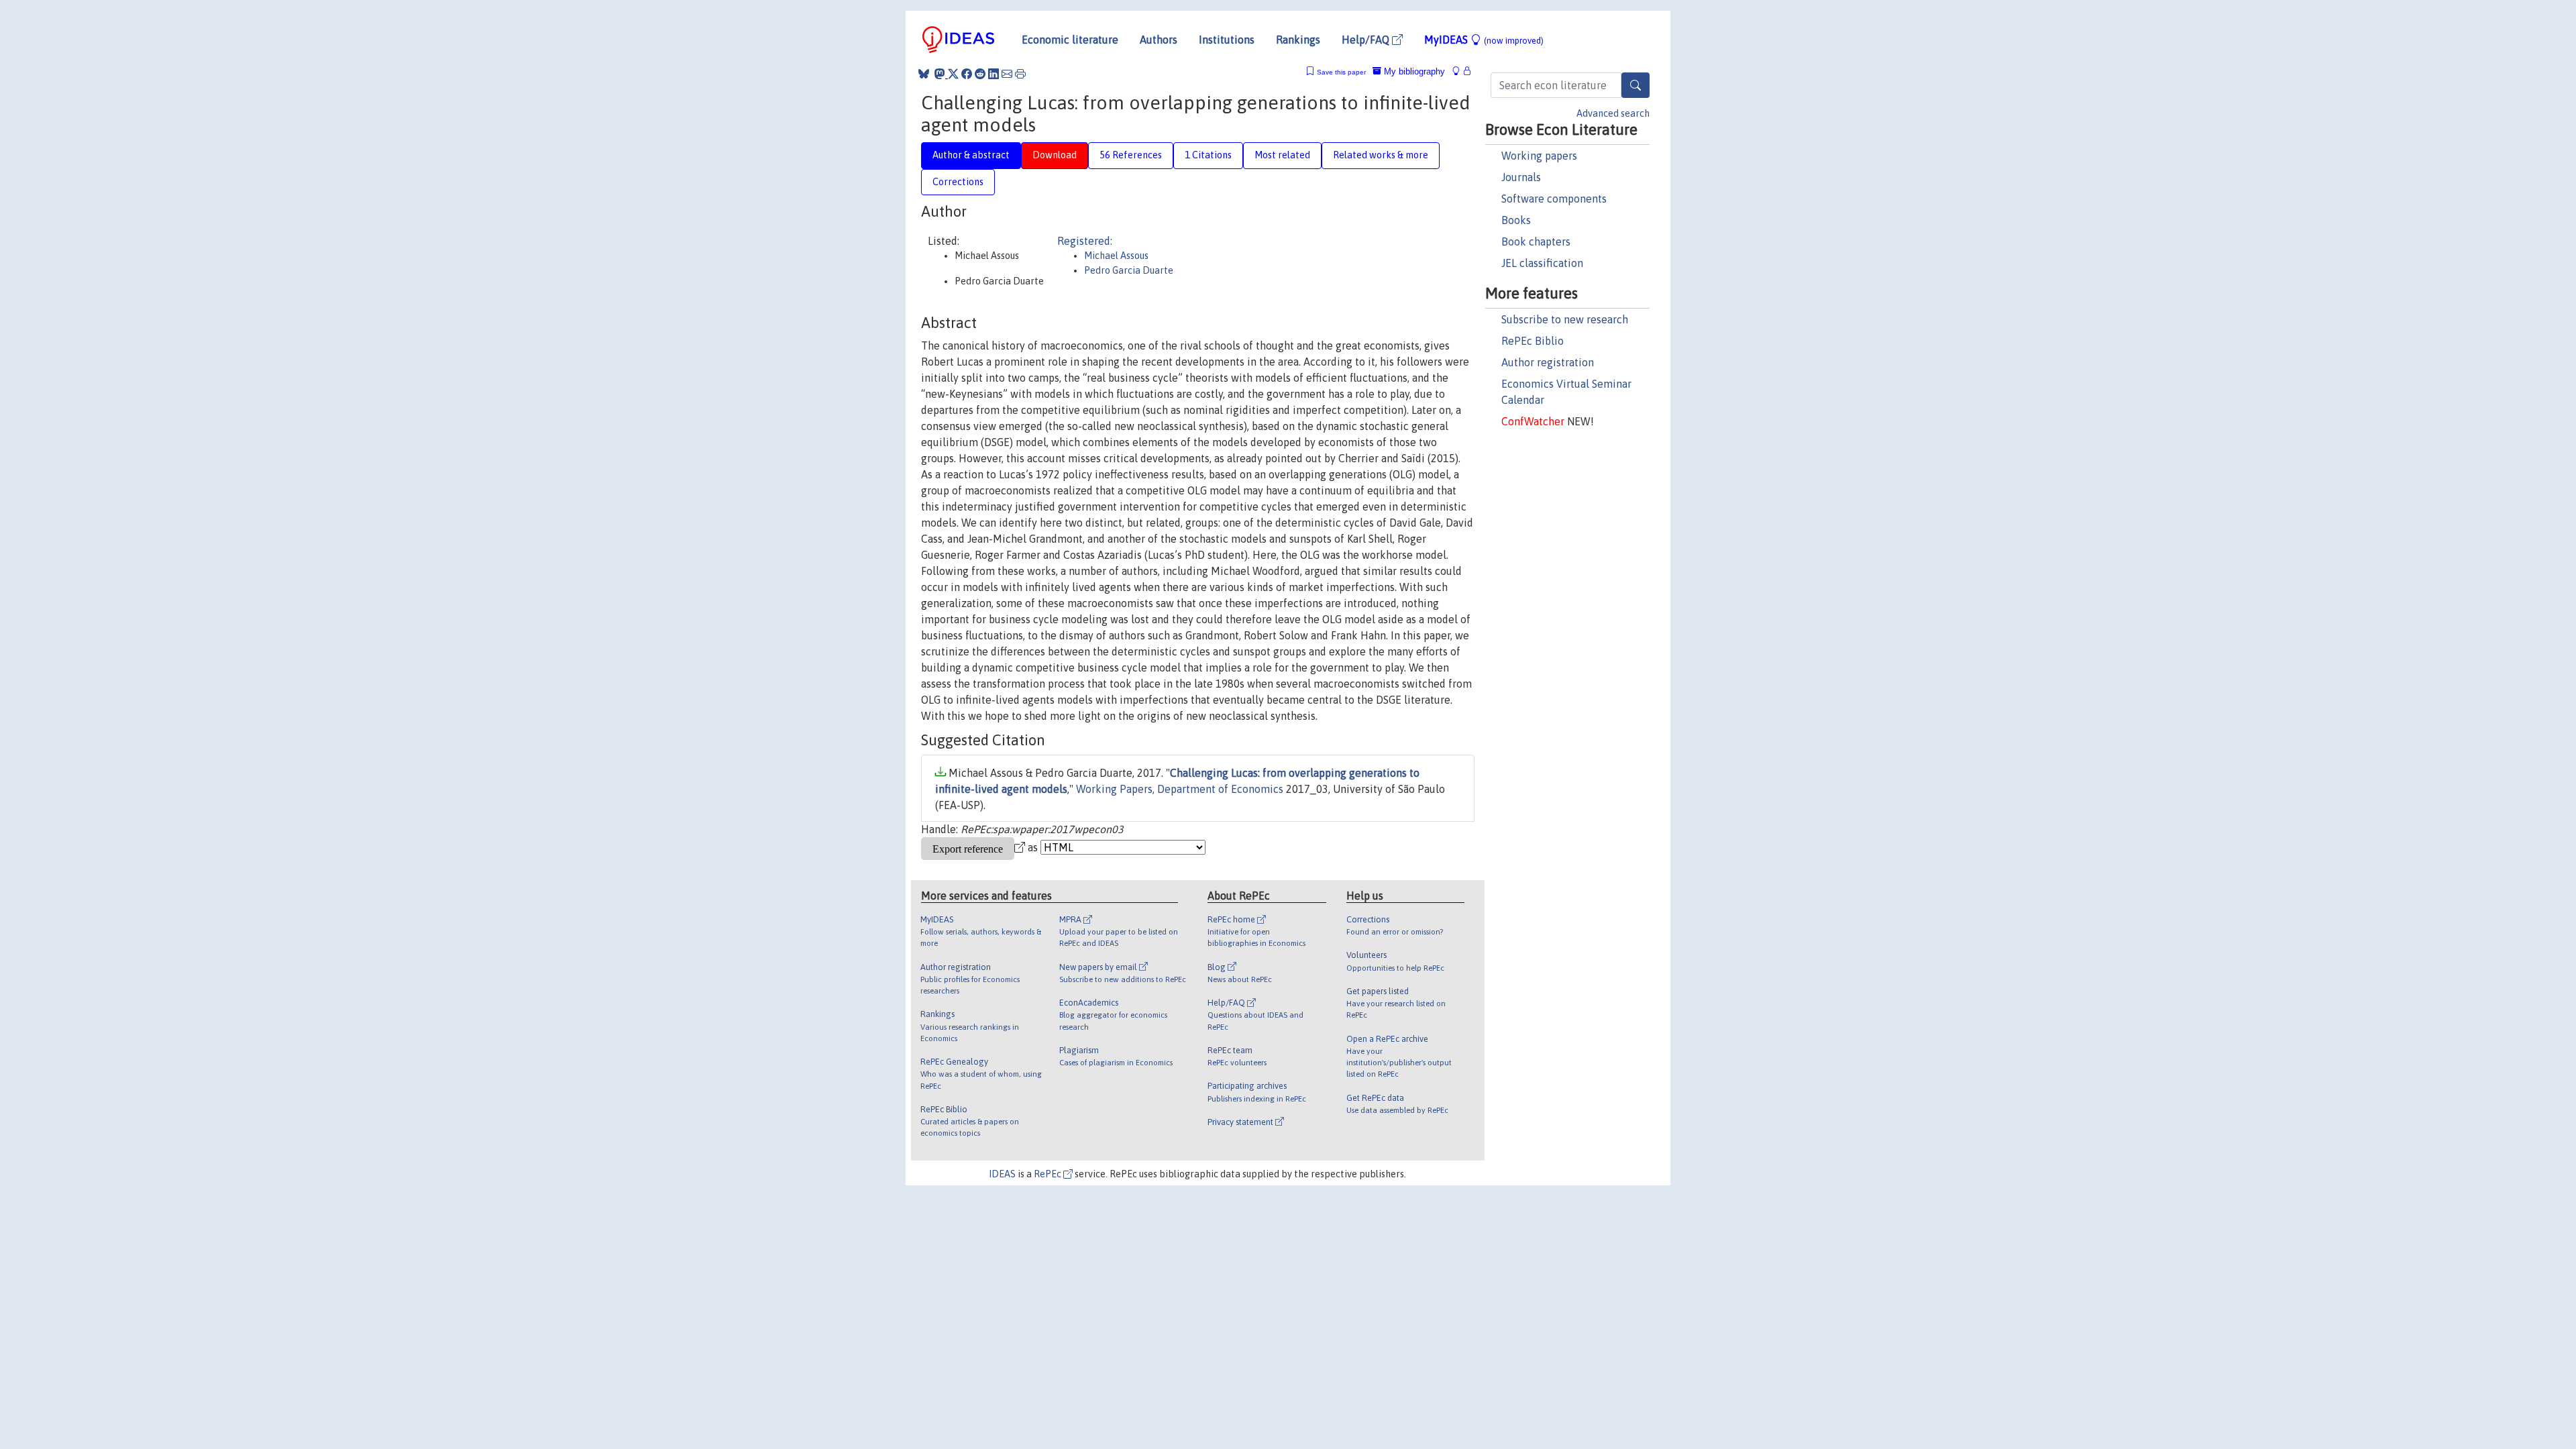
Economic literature (1070, 40)
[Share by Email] (1007, 74)
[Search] (1635, 85)
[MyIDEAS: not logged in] (1460, 71)
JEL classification (1542, 263)
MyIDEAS (1484, 40)
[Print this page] (1020, 74)
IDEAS (1002, 1174)
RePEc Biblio (1533, 341)
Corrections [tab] (958, 182)
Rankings (1298, 40)
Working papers (1539, 156)
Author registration (1548, 362)
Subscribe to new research (1565, 319)
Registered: (1085, 241)
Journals (1521, 177)
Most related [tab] (1282, 155)
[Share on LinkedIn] (994, 74)
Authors (1159, 40)
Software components (1554, 199)
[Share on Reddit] (980, 74)
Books (1516, 220)
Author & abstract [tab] (971, 155)
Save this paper (1341, 72)
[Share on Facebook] (967, 74)
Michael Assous (1116, 256)
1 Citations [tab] (1208, 155)
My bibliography (1413, 71)
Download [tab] (1055, 155)
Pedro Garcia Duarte (1129, 270)
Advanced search (1613, 113)
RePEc (1049, 1174)
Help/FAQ (1367, 40)
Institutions (1227, 40)
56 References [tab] (1131, 155)
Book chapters (1536, 241)
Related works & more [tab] (1381, 155)
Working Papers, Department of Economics (1180, 789)
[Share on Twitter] (953, 74)
